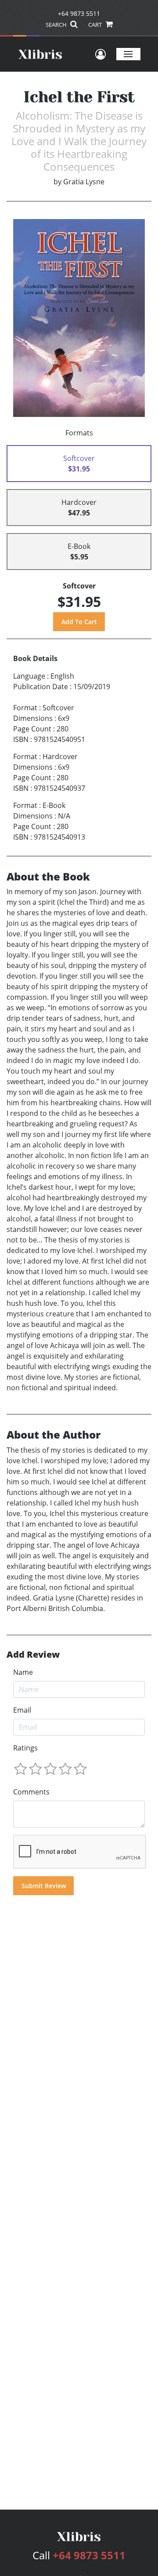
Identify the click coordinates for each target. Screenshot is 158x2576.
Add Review (33, 1655)
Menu (128, 54)
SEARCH (57, 25)
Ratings (25, 1748)
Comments (31, 1792)
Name (23, 1672)
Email (22, 1710)
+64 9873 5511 (79, 13)
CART (96, 25)
